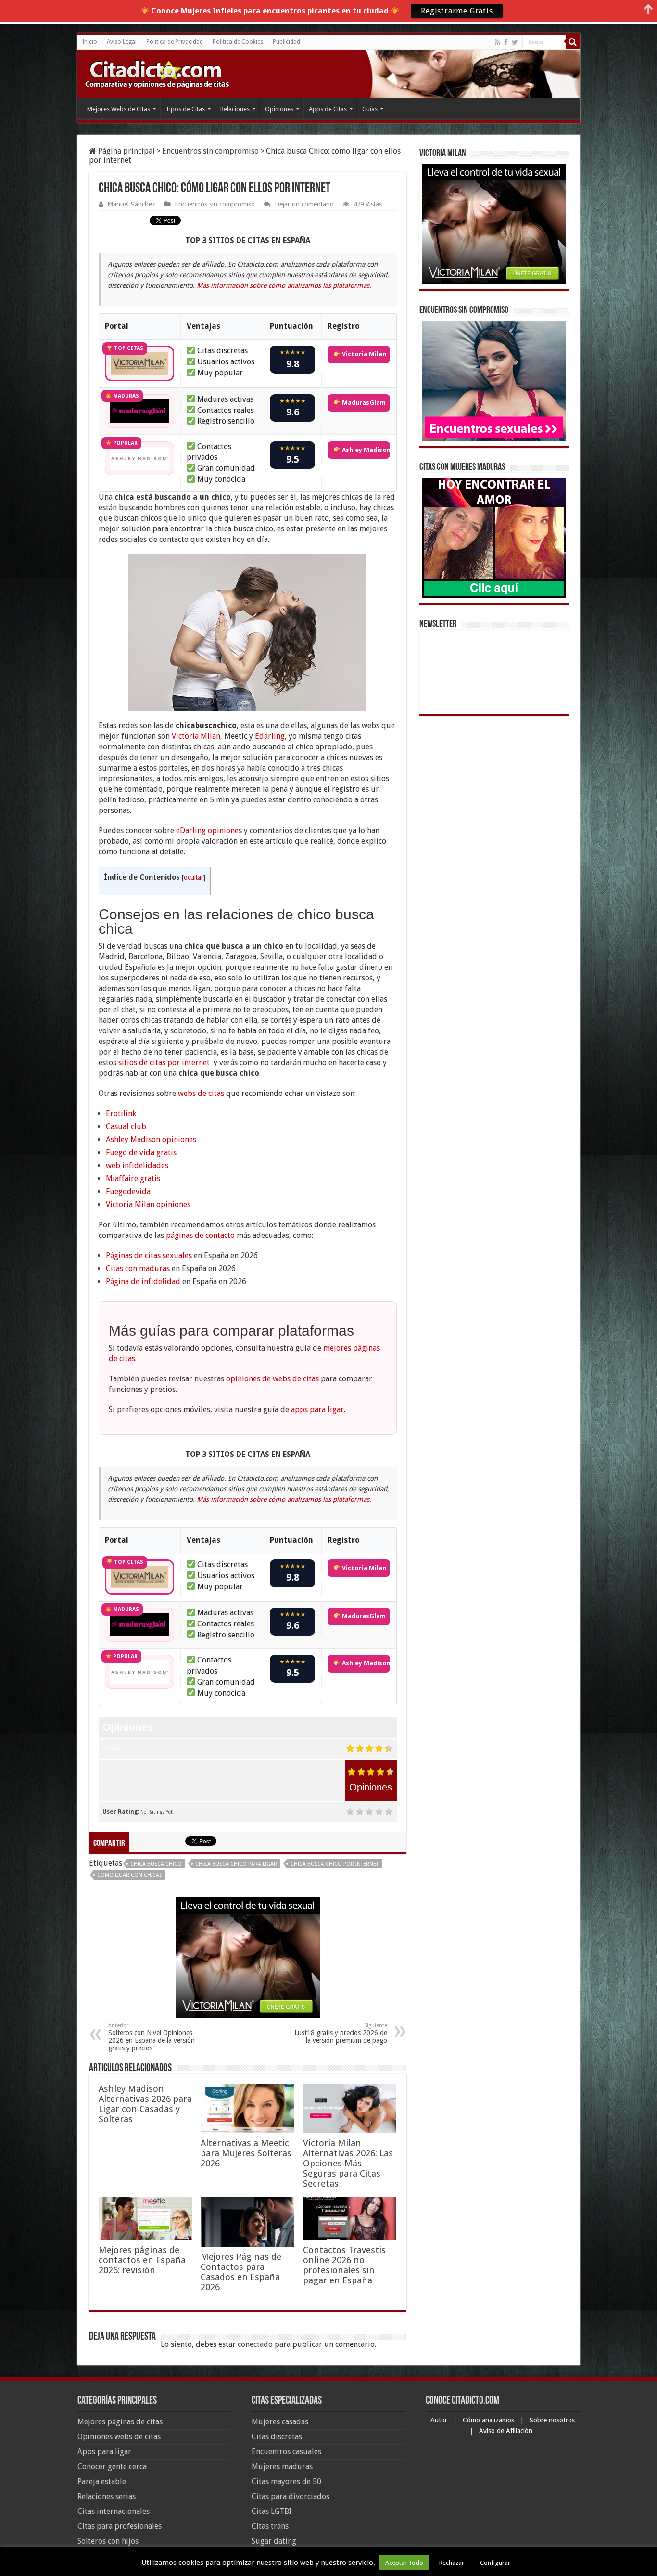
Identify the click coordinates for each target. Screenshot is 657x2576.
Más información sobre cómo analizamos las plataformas (283, 285)
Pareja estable (102, 2481)
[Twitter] (515, 42)
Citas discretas (277, 2437)
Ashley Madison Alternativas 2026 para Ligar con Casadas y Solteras (145, 2104)
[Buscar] (573, 42)
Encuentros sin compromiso (210, 151)
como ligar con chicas (130, 1875)
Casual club (126, 1127)
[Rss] (498, 42)
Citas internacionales (114, 2511)
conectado (255, 2344)
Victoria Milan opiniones (148, 1204)
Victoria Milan (363, 354)
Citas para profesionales (120, 2526)
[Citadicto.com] (157, 73)
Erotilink (121, 1114)
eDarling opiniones (209, 831)
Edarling (270, 736)
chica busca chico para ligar (236, 1864)
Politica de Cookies (238, 42)
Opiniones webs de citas (119, 2437)
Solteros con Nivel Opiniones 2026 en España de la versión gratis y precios (152, 2037)
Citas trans (270, 2526)
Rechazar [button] (452, 2563)
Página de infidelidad (143, 1282)
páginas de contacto (200, 1235)
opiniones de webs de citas (272, 1379)
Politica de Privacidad (175, 42)
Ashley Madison (365, 450)
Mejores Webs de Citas (119, 109)
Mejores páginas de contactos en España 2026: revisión (142, 2260)
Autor (440, 2420)
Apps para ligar (104, 2452)
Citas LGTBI (272, 2511)
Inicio (90, 42)
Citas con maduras (138, 1269)
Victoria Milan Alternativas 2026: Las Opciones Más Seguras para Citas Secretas (348, 2163)
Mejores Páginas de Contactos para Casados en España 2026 (241, 2272)
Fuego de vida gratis (141, 1153)
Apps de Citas (328, 109)
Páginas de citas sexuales (149, 1256)
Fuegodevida (128, 1191)
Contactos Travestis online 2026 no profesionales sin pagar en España (344, 2265)
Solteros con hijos (108, 2541)
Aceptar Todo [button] (404, 2563)
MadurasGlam (363, 403)
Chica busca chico (156, 1864)
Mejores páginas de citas (120, 2422)
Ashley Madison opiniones (151, 1140)
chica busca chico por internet (335, 1864)
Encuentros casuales (286, 2452)
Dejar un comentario (304, 204)
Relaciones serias (107, 2496)
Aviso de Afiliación (506, 2431)
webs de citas (201, 1093)
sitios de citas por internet (164, 1063)
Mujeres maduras (282, 2467)
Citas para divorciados (291, 2496)
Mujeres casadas (280, 2422)
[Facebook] (506, 42)
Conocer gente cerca (112, 2467)
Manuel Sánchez (131, 204)
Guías (370, 109)
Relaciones (235, 109)
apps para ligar (317, 1410)
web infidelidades (137, 1166)
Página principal (126, 151)
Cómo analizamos (489, 2420)
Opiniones (279, 109)
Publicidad (286, 42)
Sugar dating (274, 2541)
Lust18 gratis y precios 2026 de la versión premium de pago (341, 2033)
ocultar (194, 877)
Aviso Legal (122, 42)
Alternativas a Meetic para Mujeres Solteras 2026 (246, 2153)
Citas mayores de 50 (286, 2481)
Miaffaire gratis (133, 1179)
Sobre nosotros (552, 2420)
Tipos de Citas (185, 109)
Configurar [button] (495, 2563)
